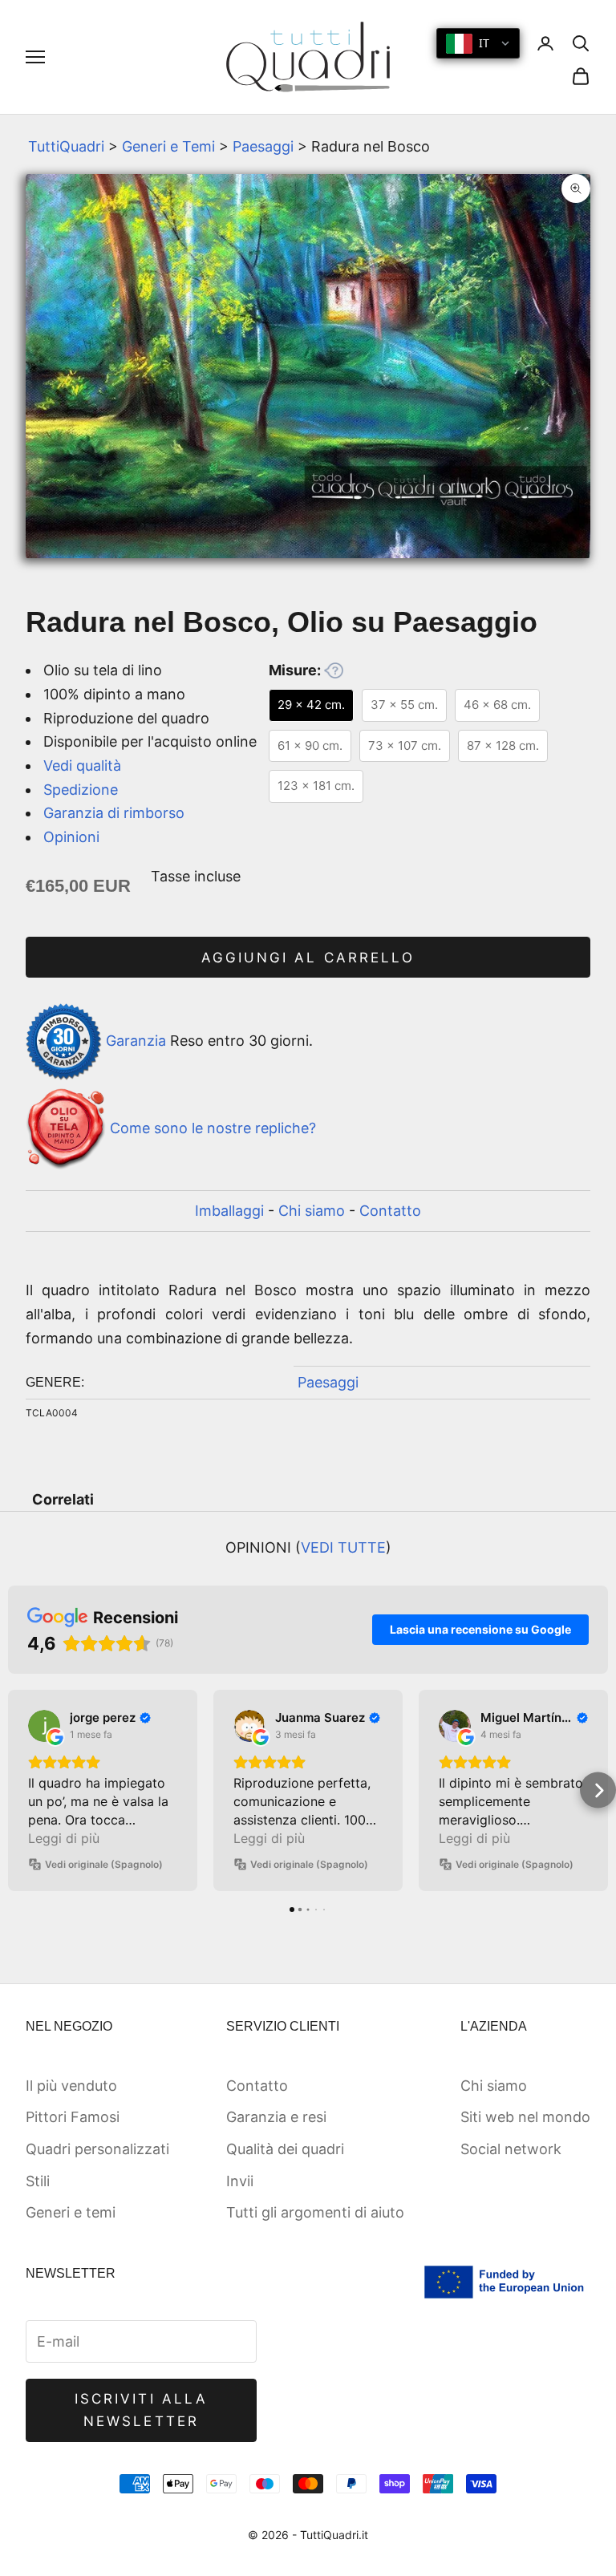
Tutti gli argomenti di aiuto (315, 2212)
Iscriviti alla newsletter (141, 2410)
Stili (38, 2181)
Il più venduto (71, 2086)
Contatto (390, 1211)
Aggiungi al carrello (308, 958)
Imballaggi (229, 1211)
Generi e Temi (168, 146)
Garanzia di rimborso (114, 813)
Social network (511, 2149)
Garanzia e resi (276, 2117)
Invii (240, 2181)
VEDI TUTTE (343, 1547)
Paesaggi (263, 146)
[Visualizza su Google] (44, 1726)
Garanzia (136, 1041)
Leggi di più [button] (64, 1838)
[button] (18, 1790)
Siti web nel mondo (525, 2117)
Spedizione (81, 790)
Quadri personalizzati (97, 2149)
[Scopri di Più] (334, 670)
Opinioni (71, 837)
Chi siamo (312, 1211)
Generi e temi (71, 2212)
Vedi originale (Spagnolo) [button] (104, 1864)
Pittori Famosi (73, 2117)
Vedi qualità (82, 766)
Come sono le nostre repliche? (213, 1128)
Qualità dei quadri (285, 2149)
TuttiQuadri (66, 146)
